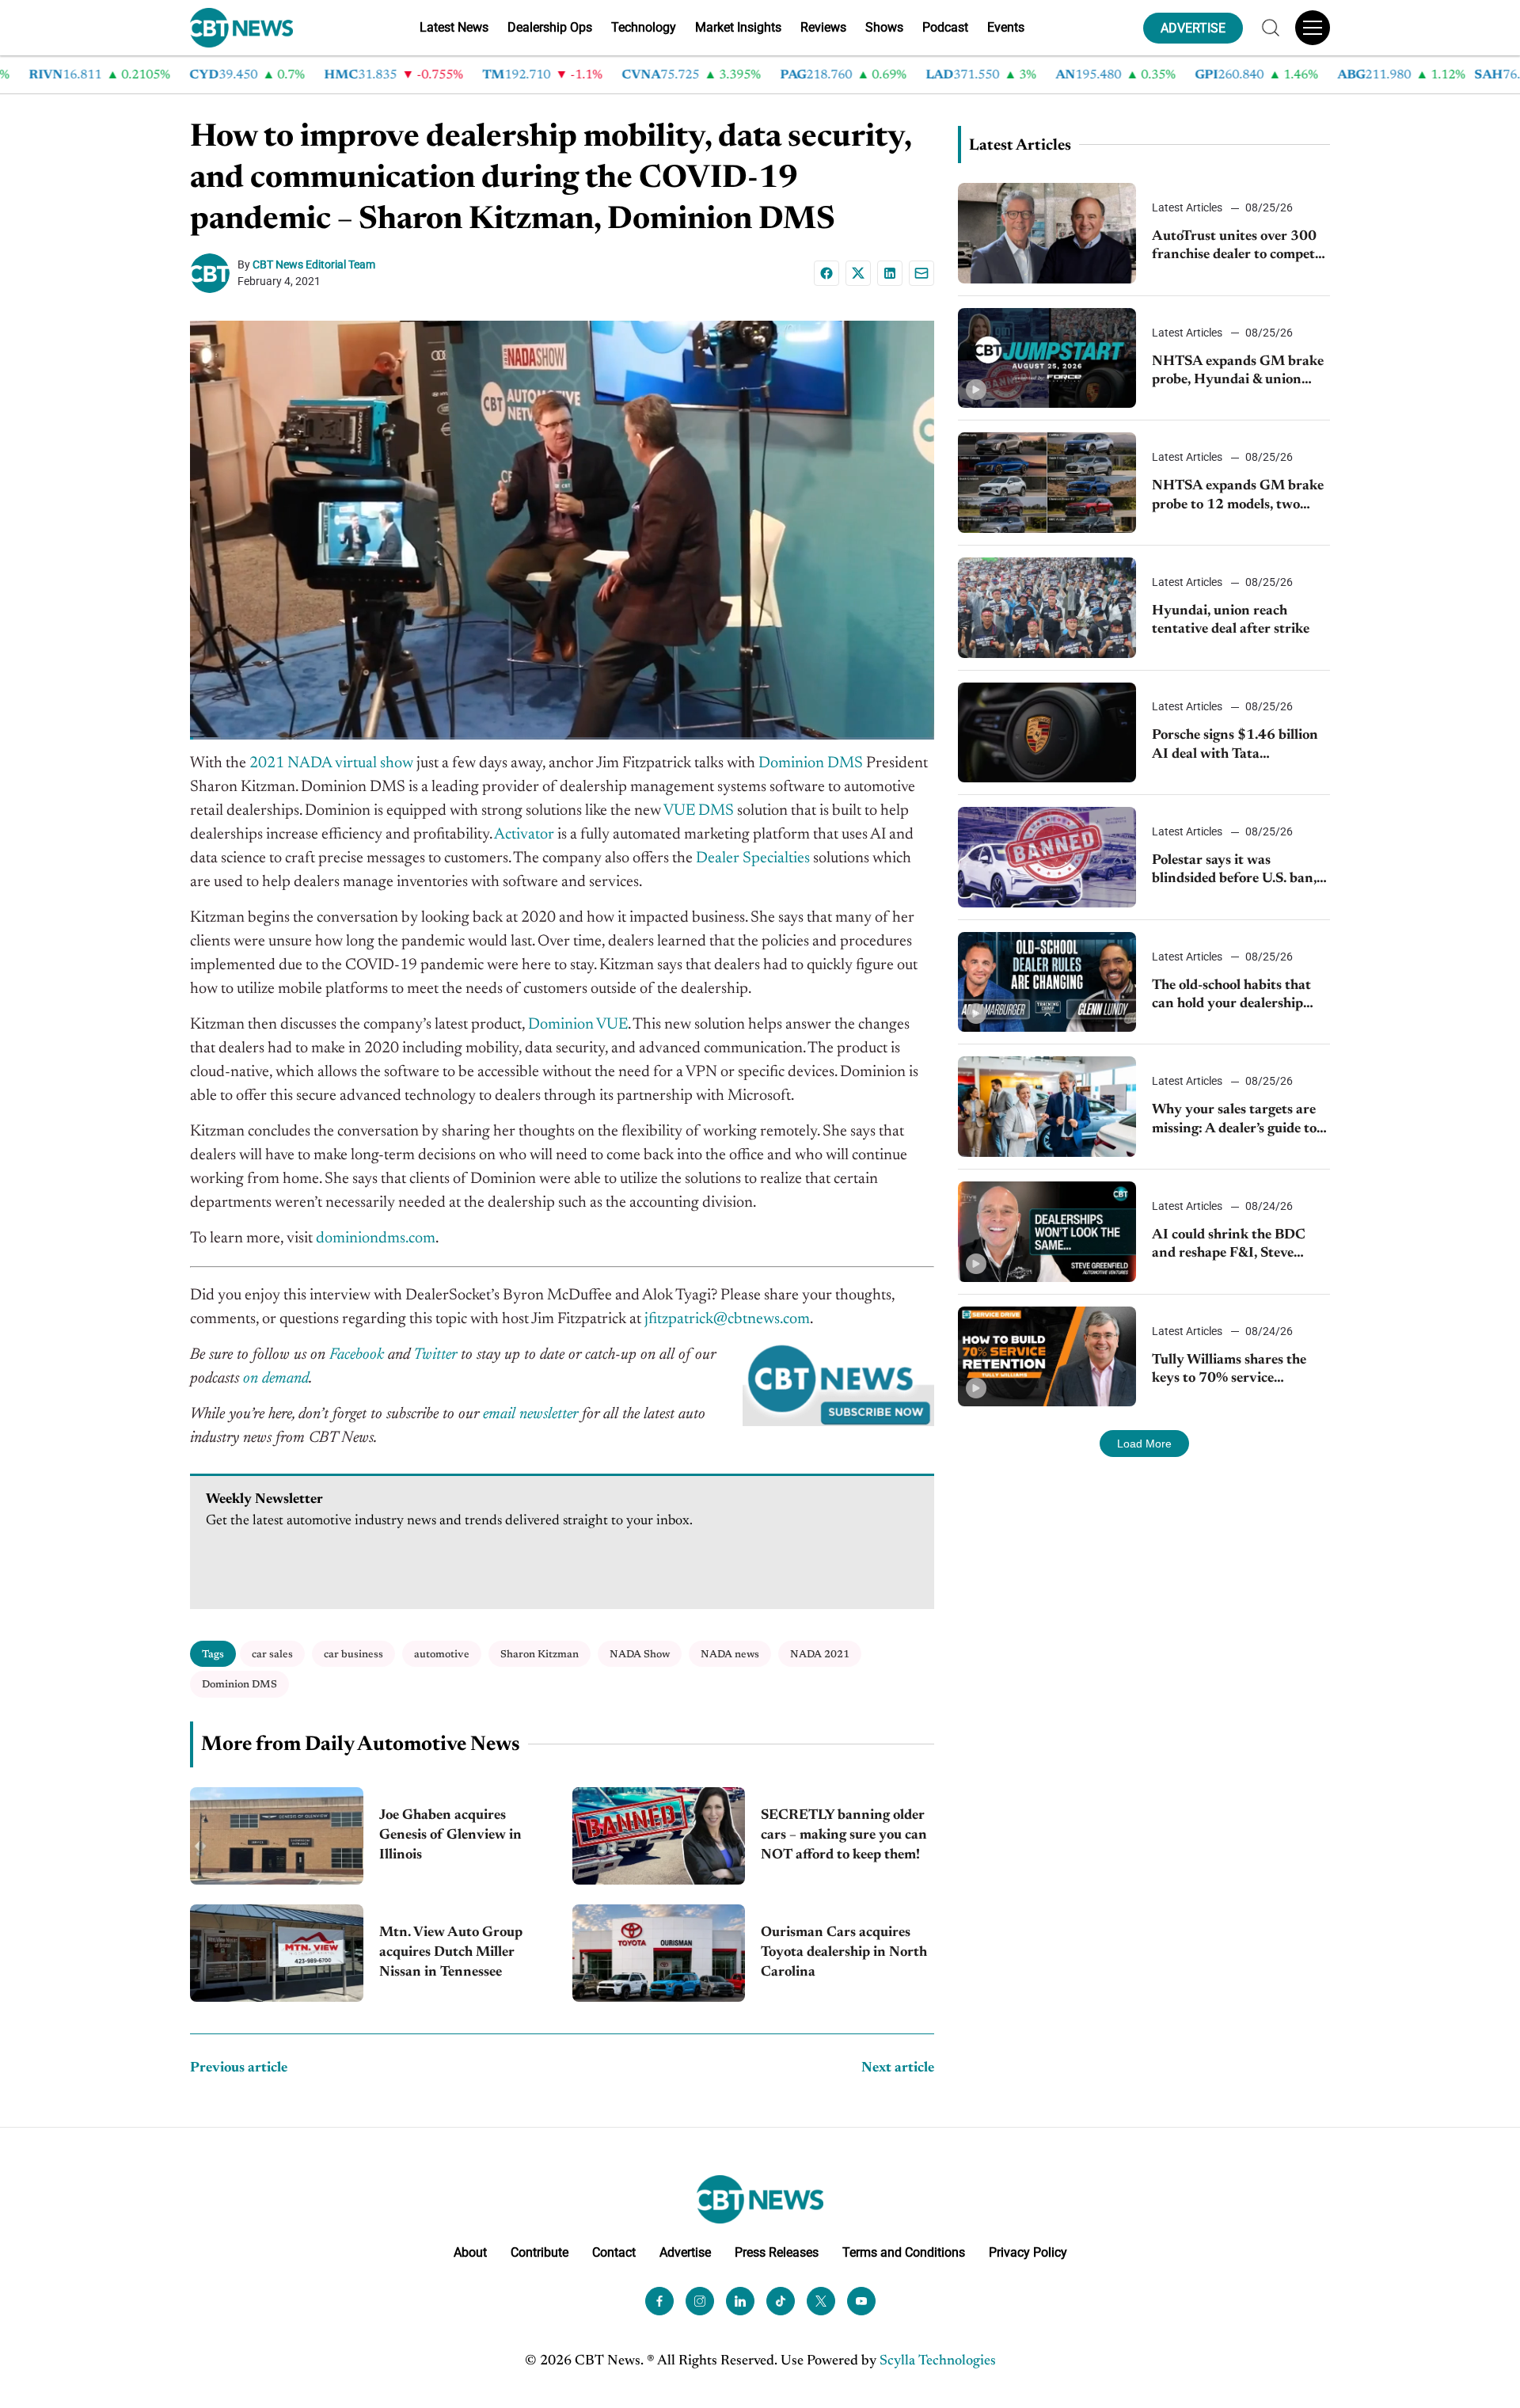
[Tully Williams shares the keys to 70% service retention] (1047, 1357)
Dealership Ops (550, 27)
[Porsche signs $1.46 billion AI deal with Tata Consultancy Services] (1047, 733)
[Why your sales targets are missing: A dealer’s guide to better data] (1047, 1107)
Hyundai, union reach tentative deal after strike (1231, 620)
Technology (644, 27)
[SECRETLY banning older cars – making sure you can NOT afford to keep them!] (659, 1836)
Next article (898, 2068)
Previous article (239, 2068)
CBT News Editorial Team (314, 264)
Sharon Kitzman (540, 1655)
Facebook (357, 1355)
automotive (442, 1655)
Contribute (540, 2252)
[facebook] (659, 2301)
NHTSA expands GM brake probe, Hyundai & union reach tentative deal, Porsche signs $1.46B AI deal (1240, 373)
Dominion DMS (239, 1685)
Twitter (435, 1355)
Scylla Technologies (938, 2361)
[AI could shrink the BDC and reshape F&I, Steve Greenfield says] (1047, 1232)
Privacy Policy (1028, 2252)
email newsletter (530, 1414)
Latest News (454, 27)
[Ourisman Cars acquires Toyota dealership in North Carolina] (659, 1953)
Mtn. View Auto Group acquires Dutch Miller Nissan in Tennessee (451, 1953)
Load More (1144, 1444)
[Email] (921, 273)
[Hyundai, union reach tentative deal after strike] (1047, 608)
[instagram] (700, 2301)
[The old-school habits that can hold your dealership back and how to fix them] (1047, 982)
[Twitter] (821, 2301)
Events (1006, 27)
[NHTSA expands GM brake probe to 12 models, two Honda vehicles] (1047, 483)
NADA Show (640, 1655)
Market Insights (738, 27)
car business (353, 1655)
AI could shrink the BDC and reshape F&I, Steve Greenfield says (1229, 1246)
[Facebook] (826, 273)
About (470, 2252)
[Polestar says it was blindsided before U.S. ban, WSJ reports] (1047, 857)
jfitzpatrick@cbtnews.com (727, 1319)
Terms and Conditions (904, 2252)
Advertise (685, 2252)
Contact (614, 2252)
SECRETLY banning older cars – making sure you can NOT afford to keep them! (844, 1835)
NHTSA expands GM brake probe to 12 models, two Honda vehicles (1238, 497)
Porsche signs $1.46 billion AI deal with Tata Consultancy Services (1235, 746)
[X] (858, 273)
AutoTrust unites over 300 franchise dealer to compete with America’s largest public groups (1241, 247)
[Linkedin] (890, 273)
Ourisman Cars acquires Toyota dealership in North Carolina (844, 1953)
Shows (884, 27)
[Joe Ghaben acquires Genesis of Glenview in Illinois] (277, 1836)
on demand (276, 1379)
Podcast (945, 27)
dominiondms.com (376, 1238)
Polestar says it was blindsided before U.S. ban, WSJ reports (1234, 871)
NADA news (730, 1655)
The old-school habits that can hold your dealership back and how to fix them (1231, 997)
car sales (272, 1655)
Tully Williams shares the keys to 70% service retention (1229, 1371)
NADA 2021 (820, 1655)
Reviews (823, 27)
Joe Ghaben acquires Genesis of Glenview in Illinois (450, 1835)
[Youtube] (861, 2301)
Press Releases (777, 2252)
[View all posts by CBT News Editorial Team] (214, 273)
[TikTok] (781, 2301)
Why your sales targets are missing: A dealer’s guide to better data (1234, 1121)
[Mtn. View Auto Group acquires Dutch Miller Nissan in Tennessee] (277, 1953)
